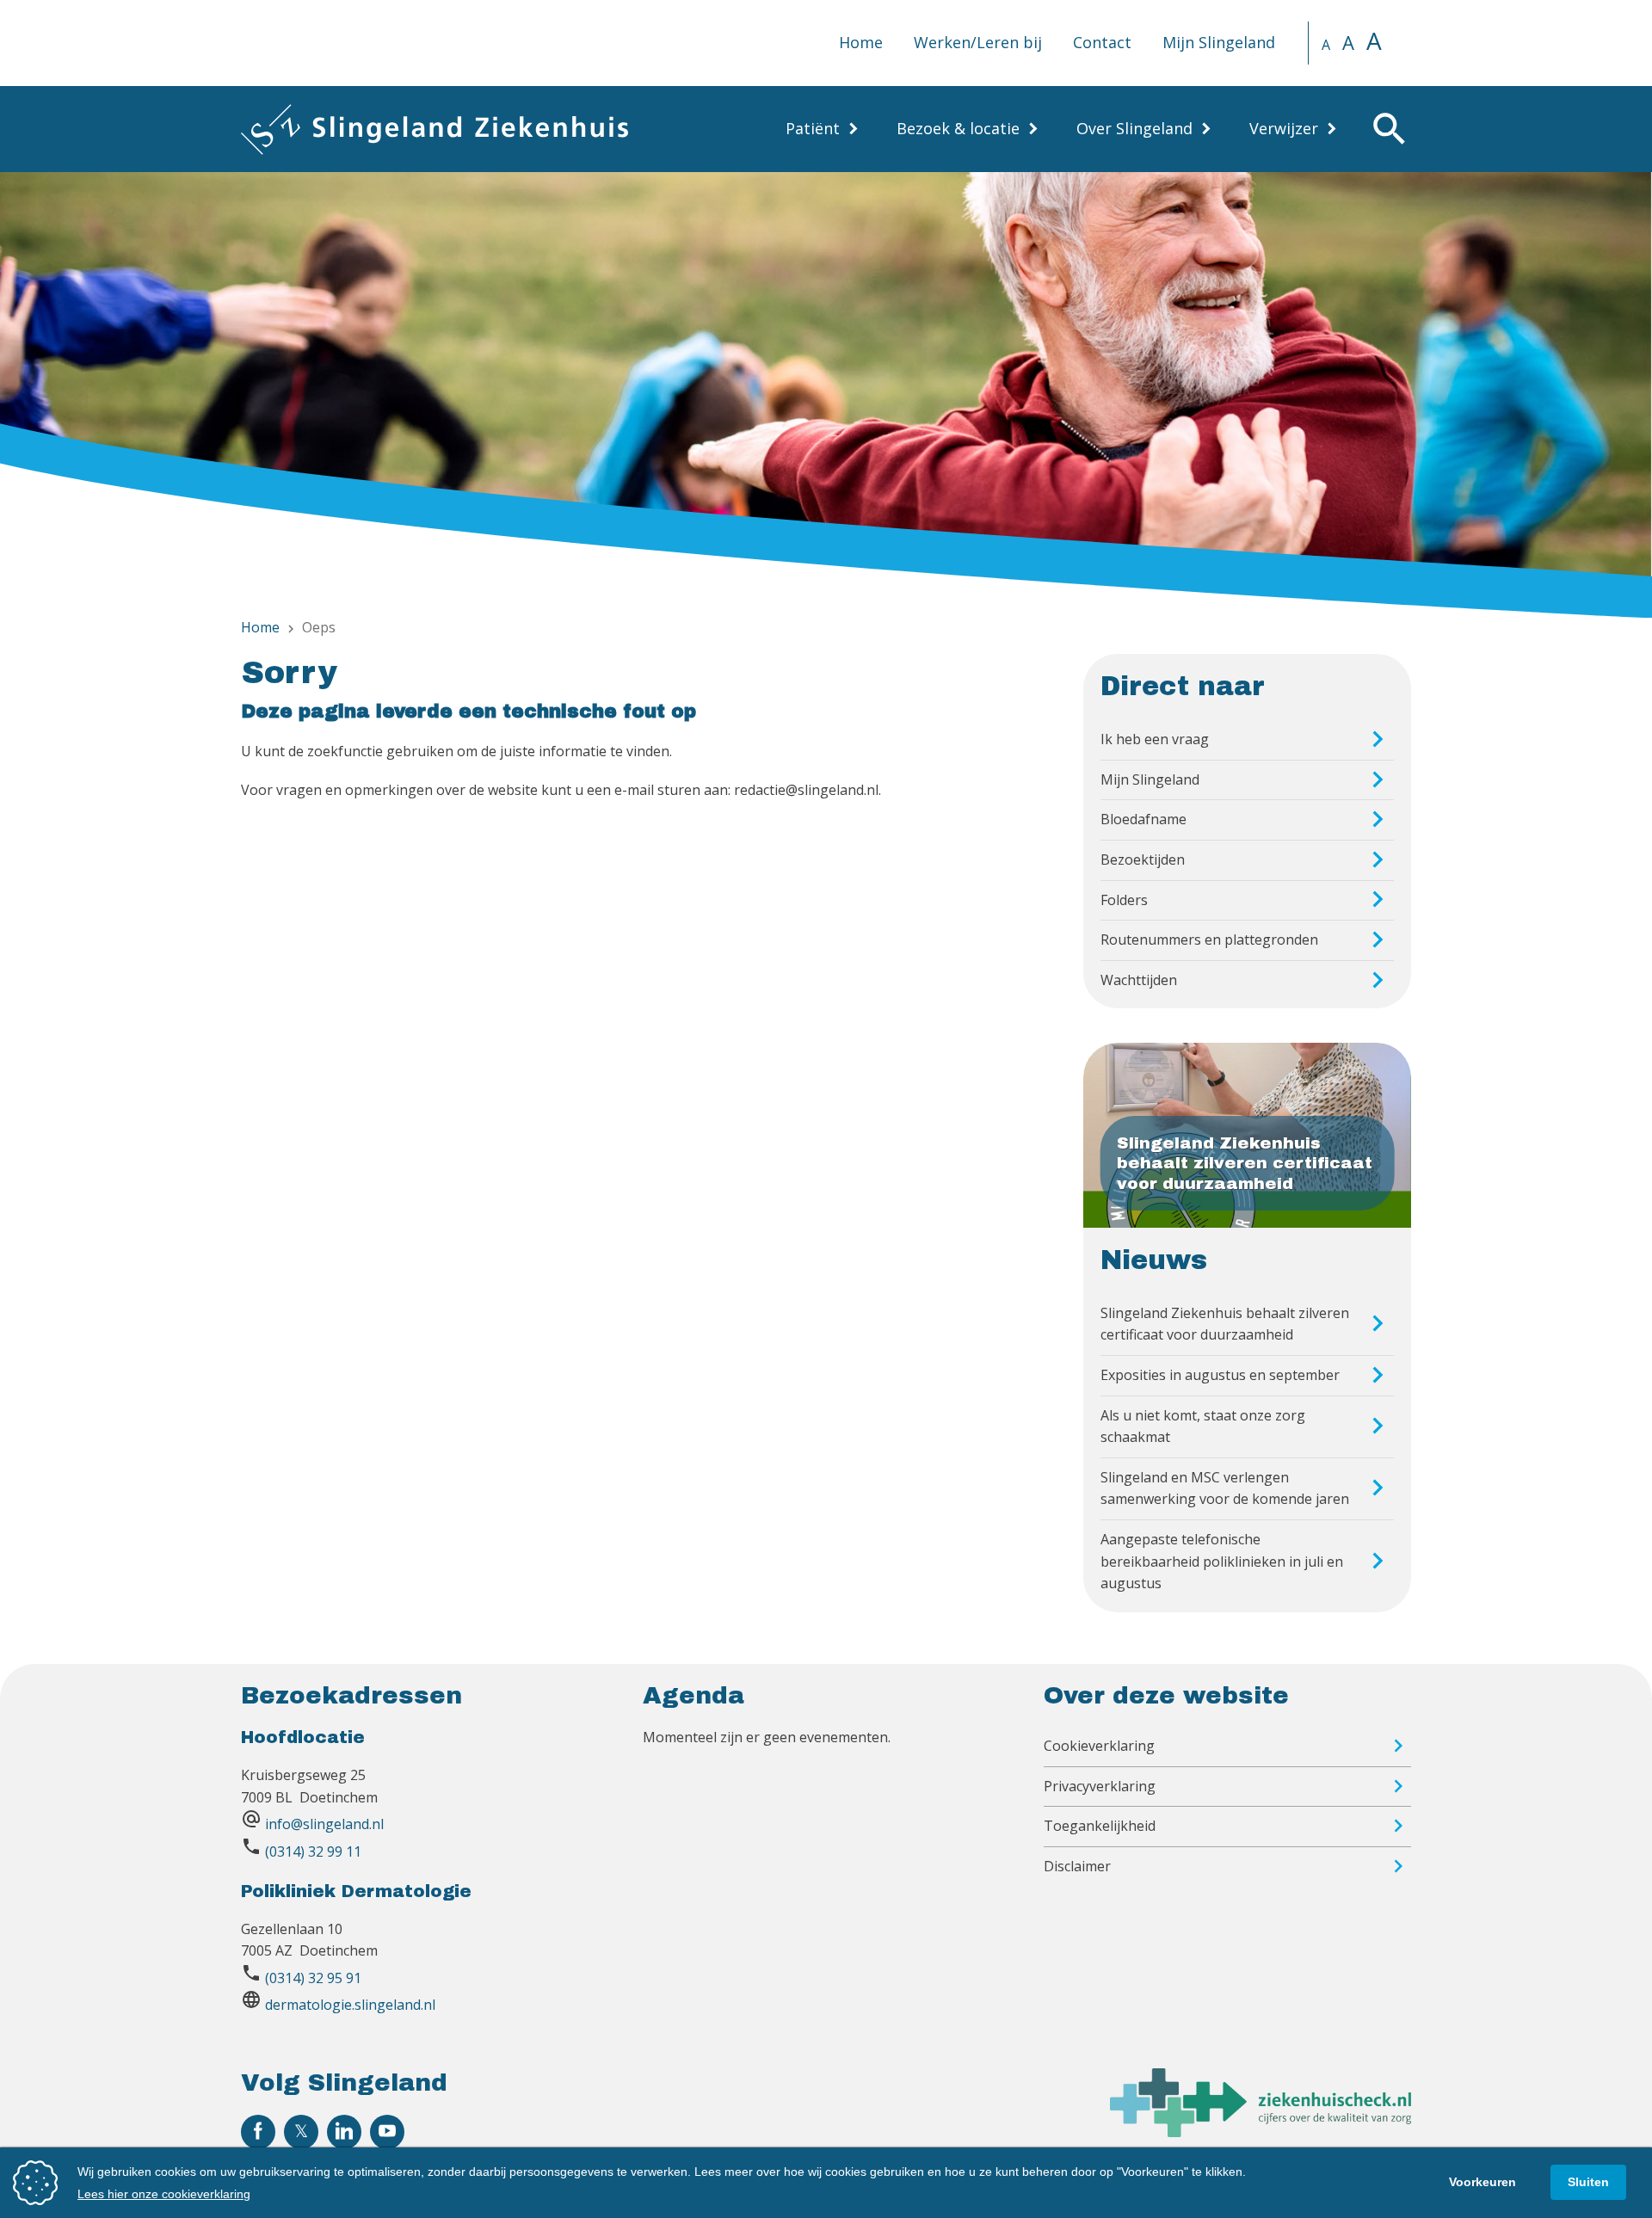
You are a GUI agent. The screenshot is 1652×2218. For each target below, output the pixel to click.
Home (861, 42)
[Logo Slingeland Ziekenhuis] (435, 129)
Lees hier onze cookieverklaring (164, 2194)
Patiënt (813, 128)
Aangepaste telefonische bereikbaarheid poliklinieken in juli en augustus (1222, 1561)
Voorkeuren (1482, 2182)
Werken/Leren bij (978, 42)
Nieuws (1154, 1260)
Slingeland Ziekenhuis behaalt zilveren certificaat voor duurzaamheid (1225, 1324)
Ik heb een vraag (1155, 739)
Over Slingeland (1134, 128)
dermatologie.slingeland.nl (350, 2005)
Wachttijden (1139, 980)
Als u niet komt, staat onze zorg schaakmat (1203, 1426)
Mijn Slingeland (1219, 42)
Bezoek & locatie (958, 128)
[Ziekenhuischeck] (1261, 2132)
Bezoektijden (1143, 859)
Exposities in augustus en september (1220, 1375)
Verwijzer (1284, 128)
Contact (1102, 42)
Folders (1124, 900)
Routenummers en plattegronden (1209, 940)
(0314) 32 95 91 (313, 1978)
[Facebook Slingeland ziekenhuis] (258, 2132)
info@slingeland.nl (324, 1824)
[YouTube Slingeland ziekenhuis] (387, 2132)
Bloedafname (1143, 819)
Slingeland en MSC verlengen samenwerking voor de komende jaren (1225, 1488)
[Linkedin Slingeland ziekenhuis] (344, 2132)
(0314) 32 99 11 (313, 1851)
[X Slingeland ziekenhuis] (301, 2132)
